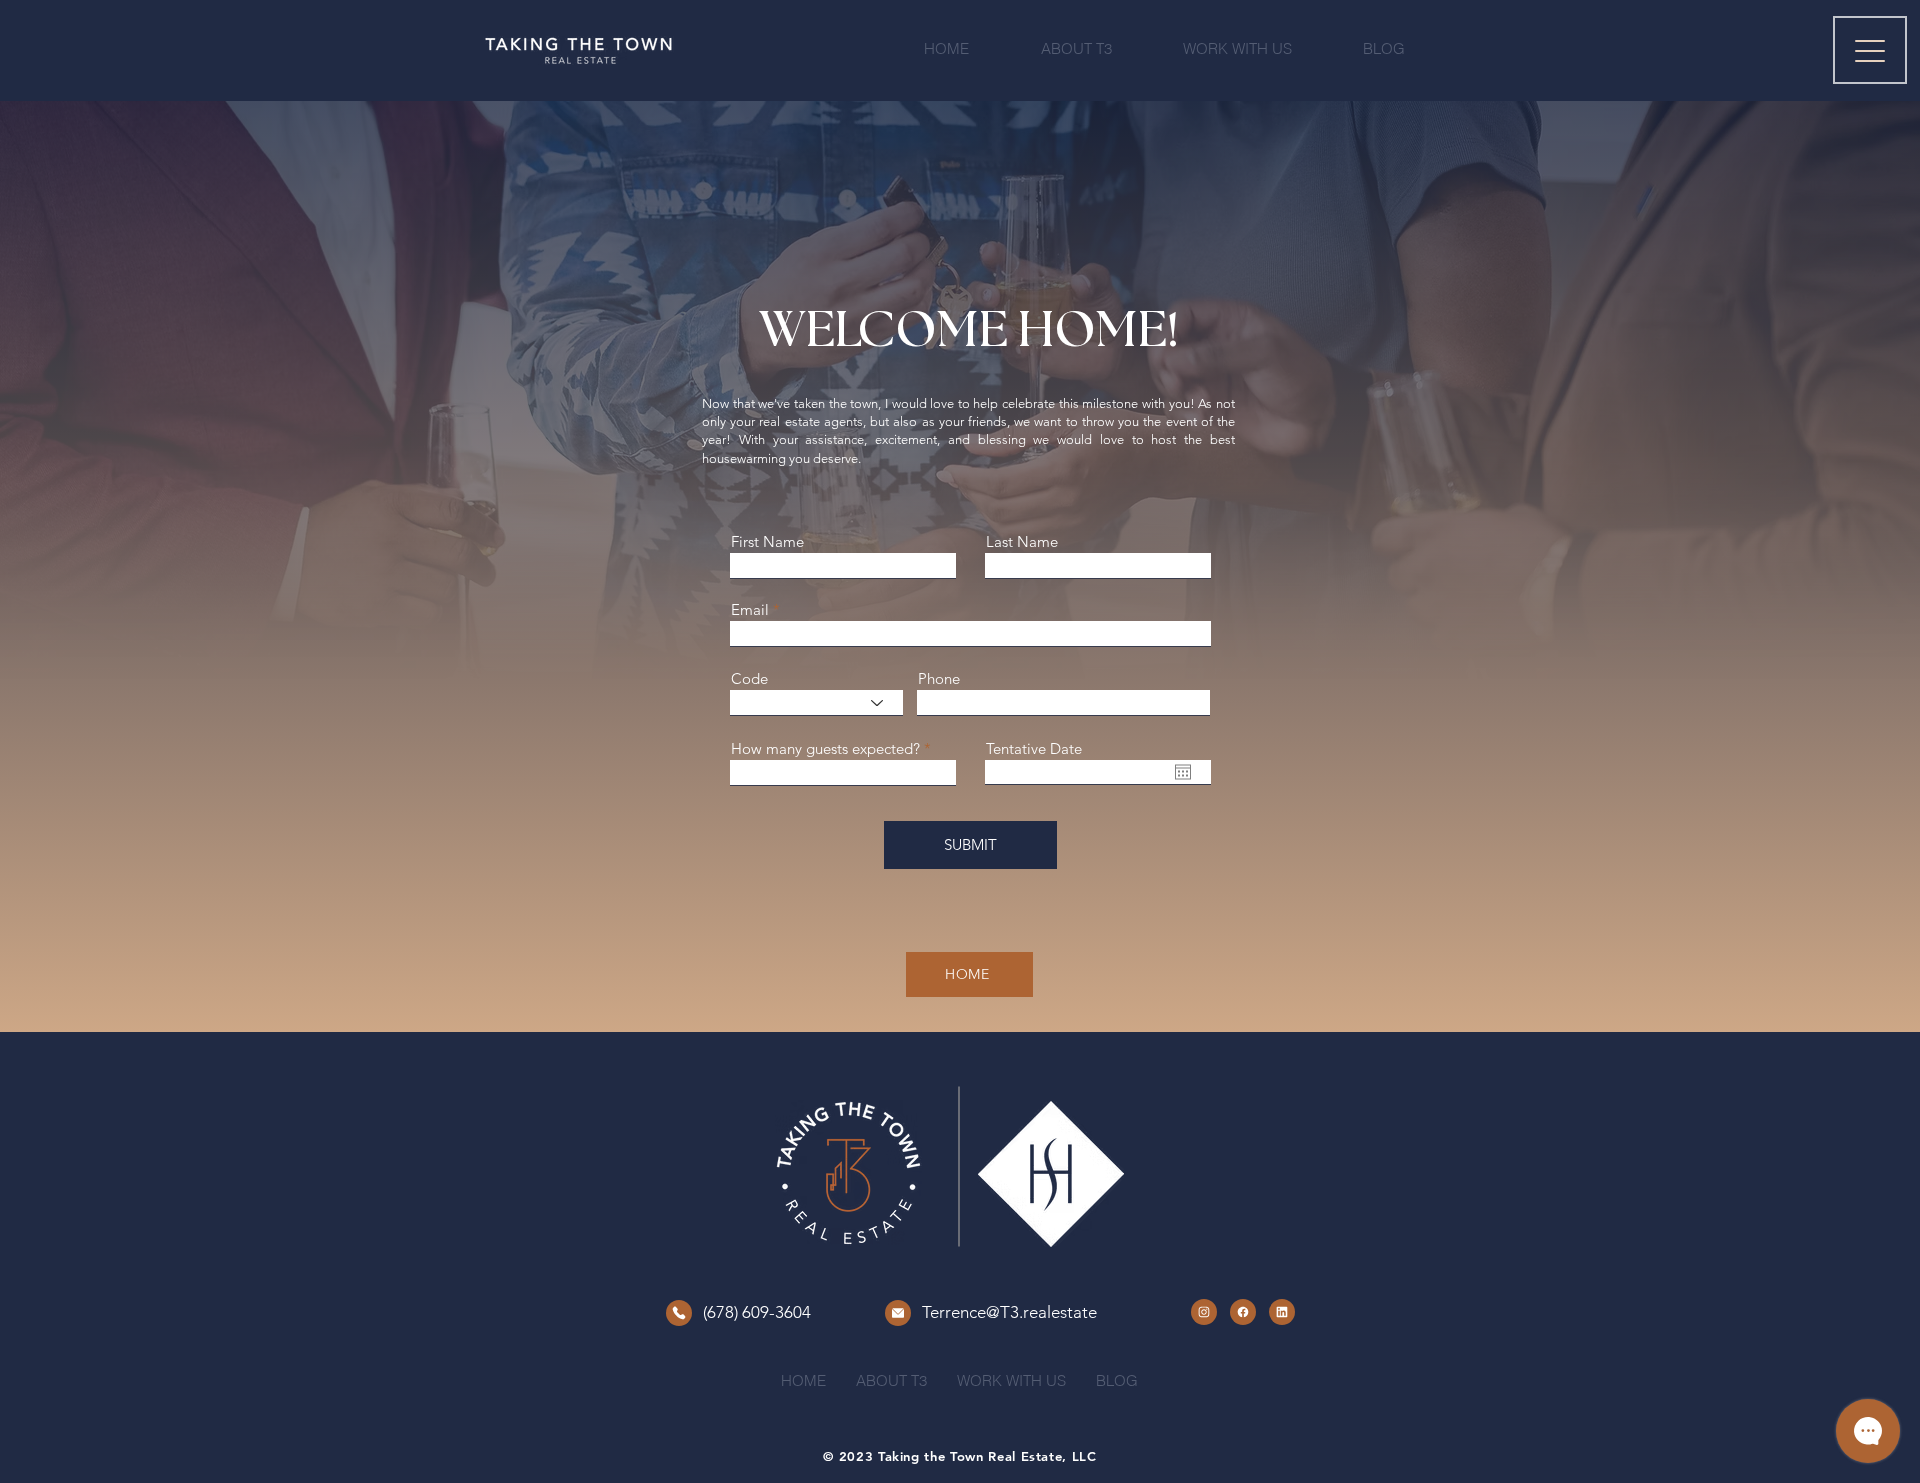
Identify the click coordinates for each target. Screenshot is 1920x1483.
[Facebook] (1243, 1312)
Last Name (1022, 541)
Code (749, 678)
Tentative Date (1034, 748)
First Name (767, 541)
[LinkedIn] (1282, 1312)
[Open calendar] (1183, 772)
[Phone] (679, 1313)
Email (750, 609)
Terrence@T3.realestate (1009, 1312)
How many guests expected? (825, 748)
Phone (939, 678)
